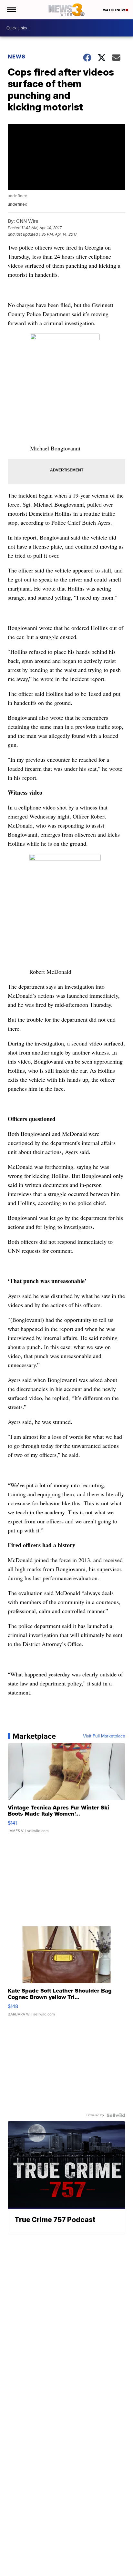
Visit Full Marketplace (104, 1736)
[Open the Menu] (11, 10)
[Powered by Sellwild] (116, 2115)
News (17, 57)
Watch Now (114, 10)
